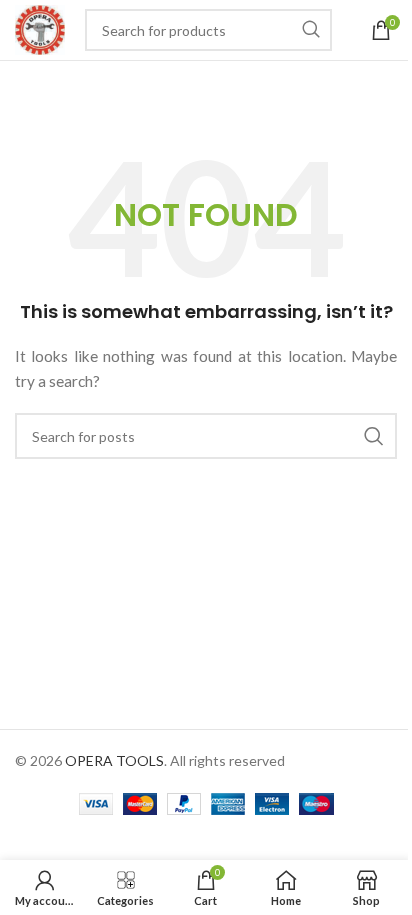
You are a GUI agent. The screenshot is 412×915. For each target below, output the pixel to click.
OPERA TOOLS (114, 760)
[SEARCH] (311, 30)
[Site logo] (40, 28)
